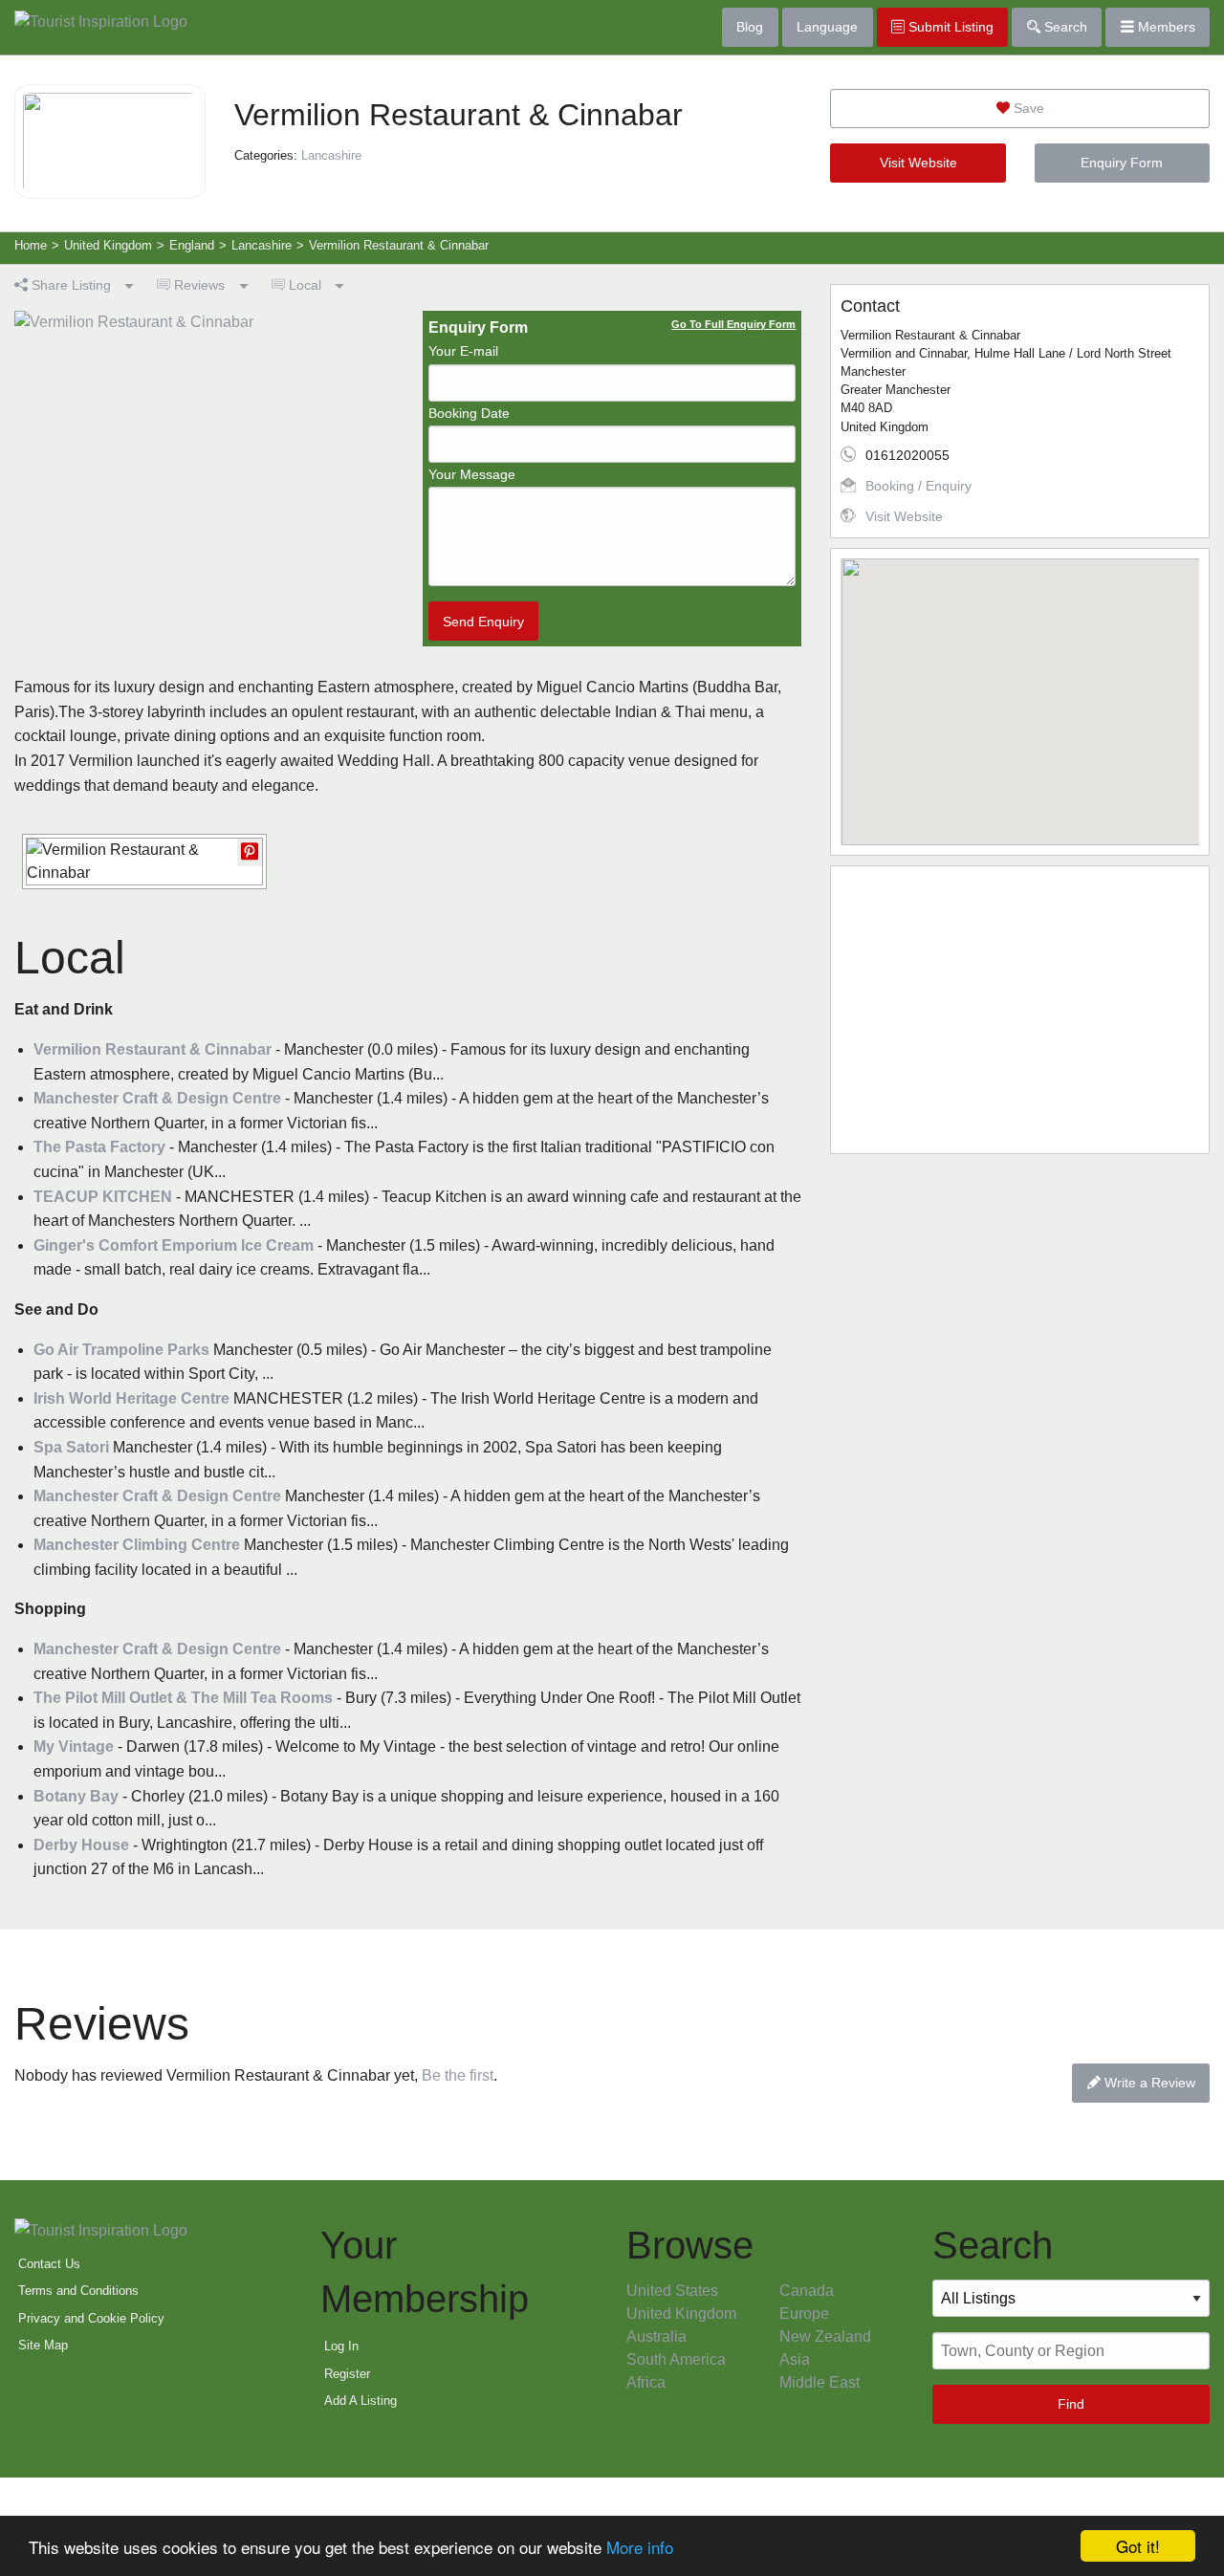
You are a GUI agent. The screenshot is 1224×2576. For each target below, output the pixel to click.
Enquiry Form (1122, 163)
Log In (341, 2346)
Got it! (1138, 2546)
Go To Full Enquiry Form (733, 324)
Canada (807, 2291)
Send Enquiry (483, 622)
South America (676, 2359)
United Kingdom (681, 2314)
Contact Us (49, 2264)
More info (640, 2547)
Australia (656, 2336)
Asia (795, 2359)
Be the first (458, 2075)
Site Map (43, 2345)
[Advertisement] (1020, 1010)
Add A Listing (361, 2401)
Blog (750, 27)
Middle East (820, 2382)
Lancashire (331, 155)
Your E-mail (463, 351)
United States (672, 2291)
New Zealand (825, 2336)
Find (1071, 2404)
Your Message (472, 474)
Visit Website (918, 163)
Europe (804, 2314)
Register (347, 2374)
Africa (646, 2382)
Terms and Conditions (78, 2291)
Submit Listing (949, 27)
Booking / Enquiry (918, 486)
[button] (1020, 690)
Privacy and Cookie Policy (91, 2318)
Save (1027, 108)
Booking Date (469, 413)
